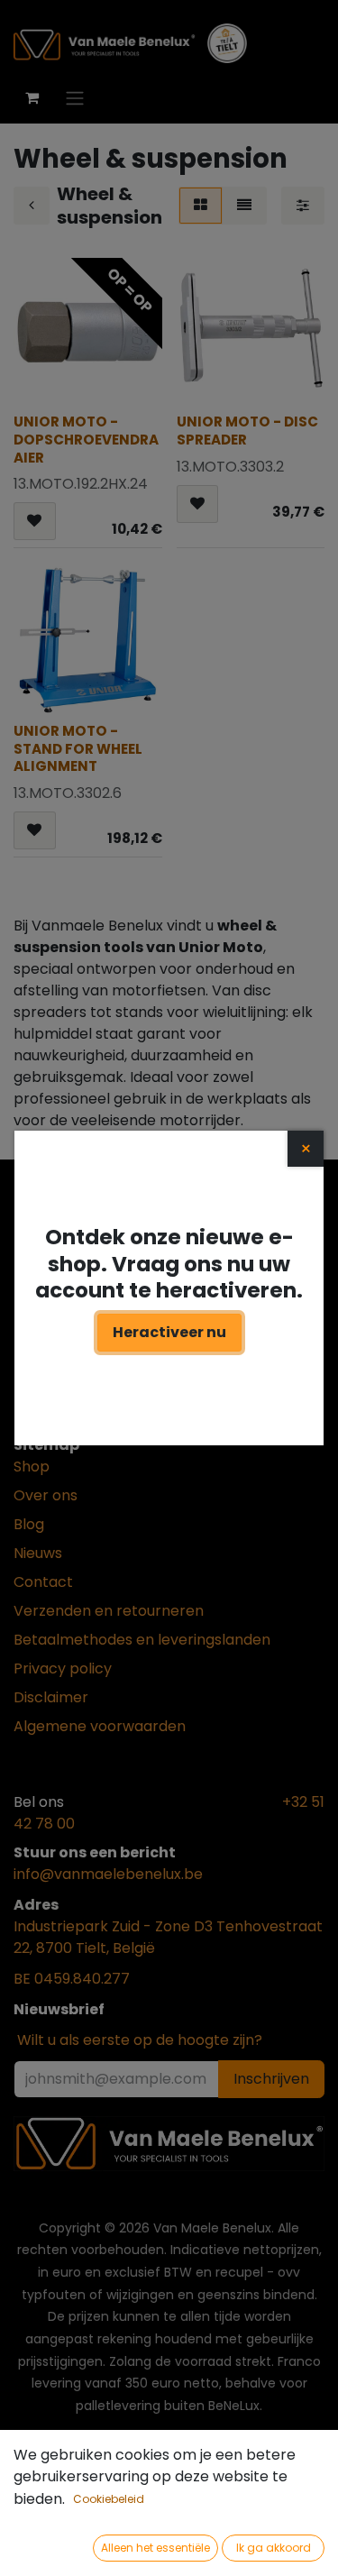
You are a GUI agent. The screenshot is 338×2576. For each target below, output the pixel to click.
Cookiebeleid (109, 2499)
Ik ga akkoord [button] (274, 2548)
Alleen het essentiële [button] (155, 2548)
